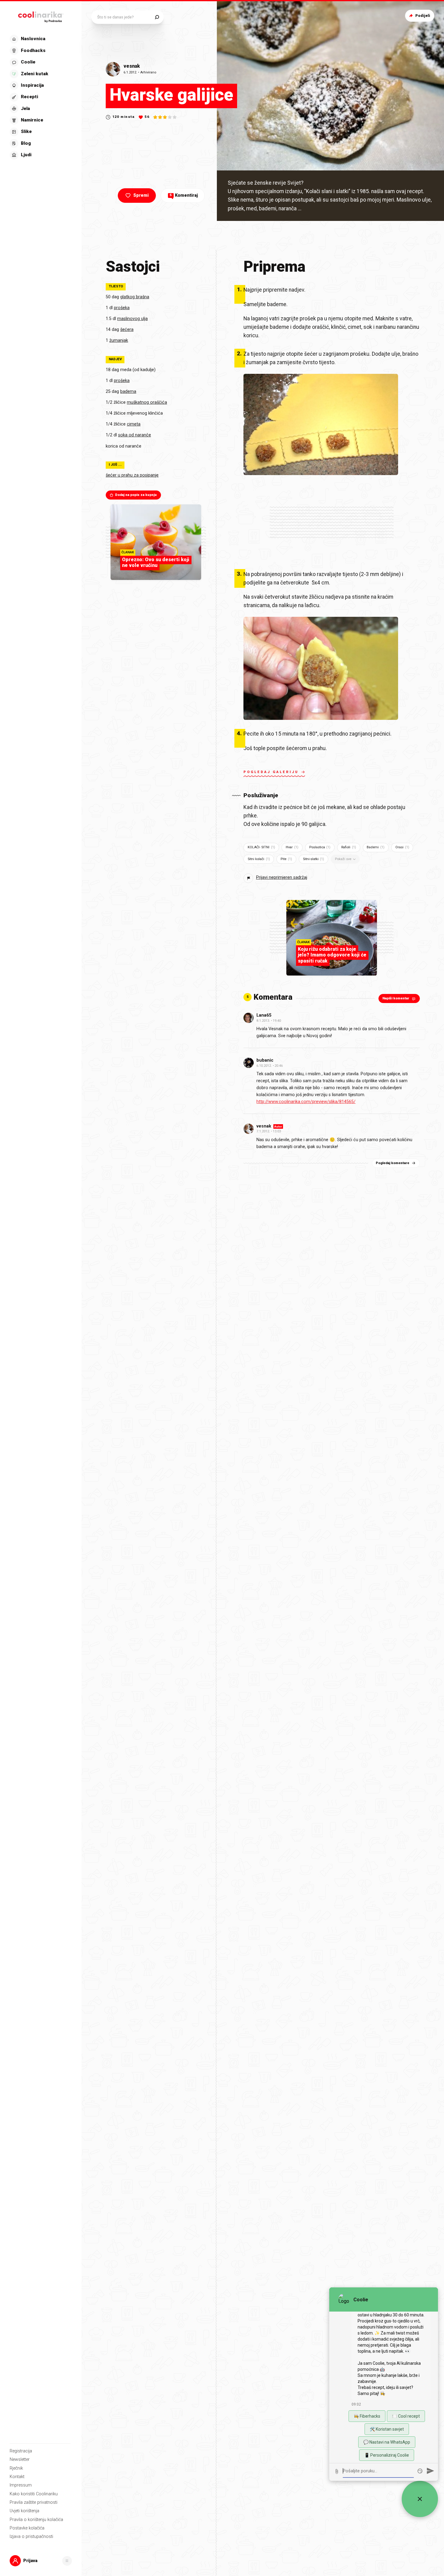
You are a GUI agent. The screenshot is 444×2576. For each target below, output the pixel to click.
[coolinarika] (41, 16)
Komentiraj (184, 195)
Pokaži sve (343, 859)
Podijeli (423, 16)
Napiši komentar (396, 998)
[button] (40, 97)
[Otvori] (67, 2561)
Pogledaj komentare (393, 1163)
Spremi (141, 195)
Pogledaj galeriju (271, 772)
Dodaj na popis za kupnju (136, 495)
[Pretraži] (157, 17)
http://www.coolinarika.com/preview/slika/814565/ (306, 1102)
